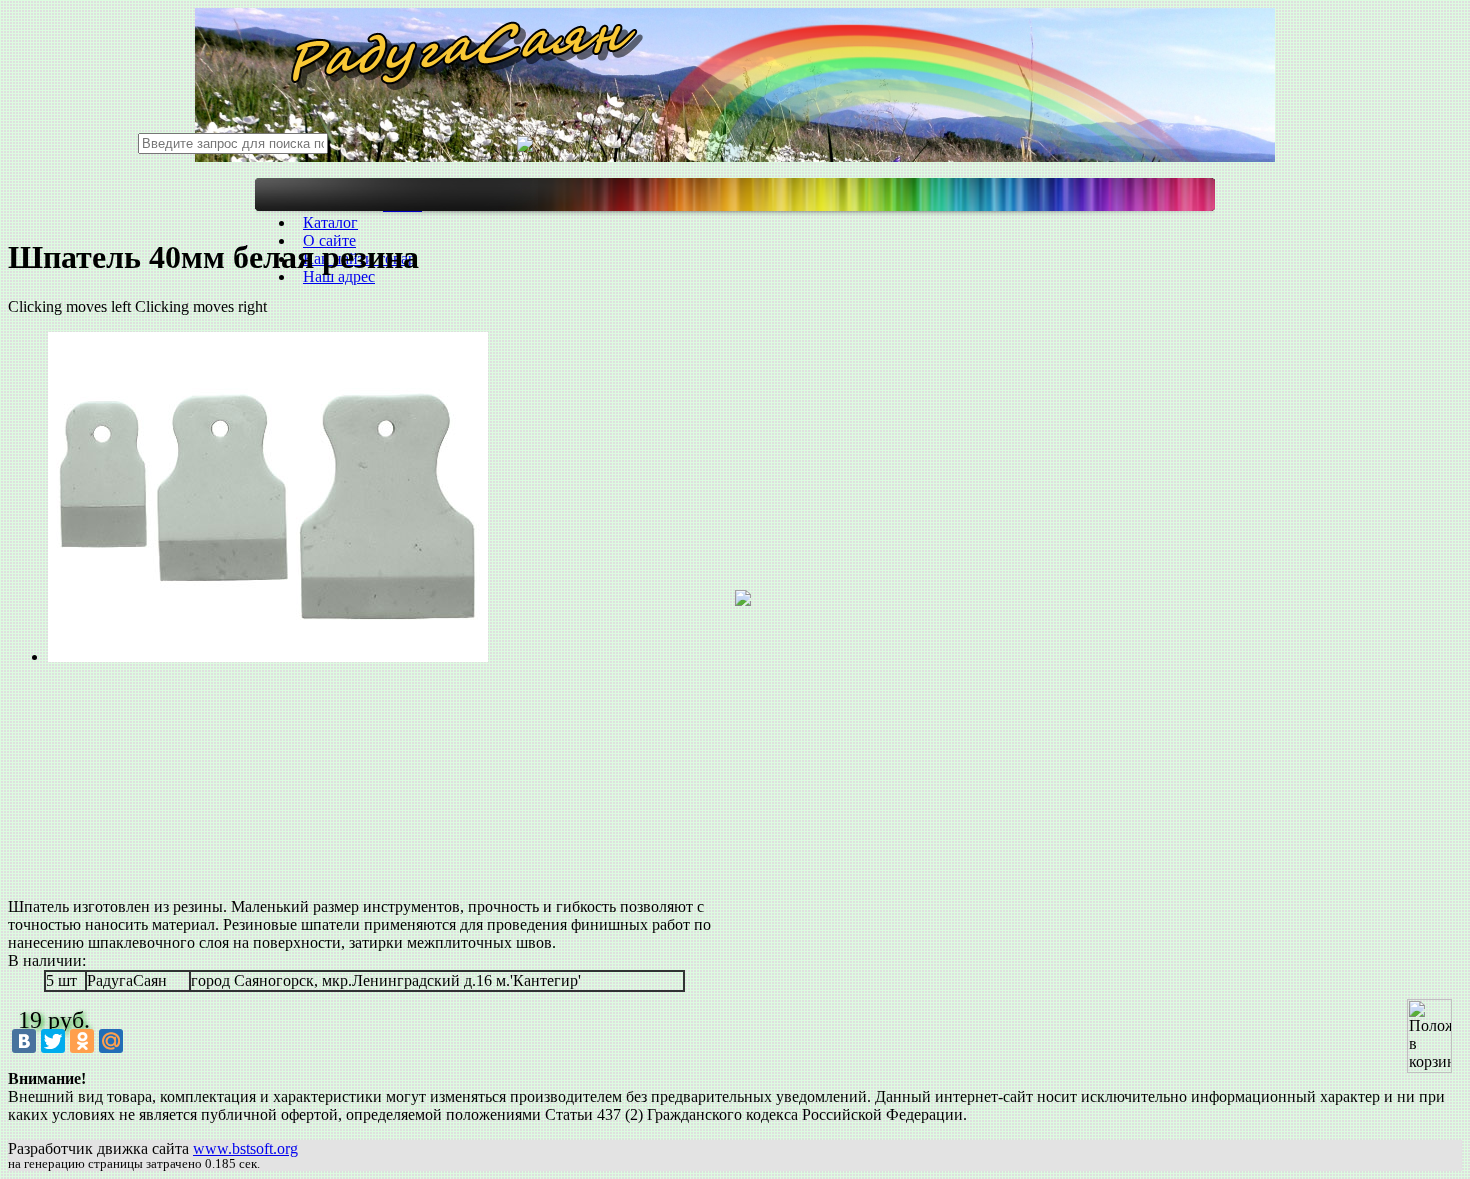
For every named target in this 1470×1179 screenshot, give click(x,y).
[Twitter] (53, 1041)
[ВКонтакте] (24, 1041)
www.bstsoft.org (245, 1148)
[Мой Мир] (111, 1041)
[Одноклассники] (82, 1041)
